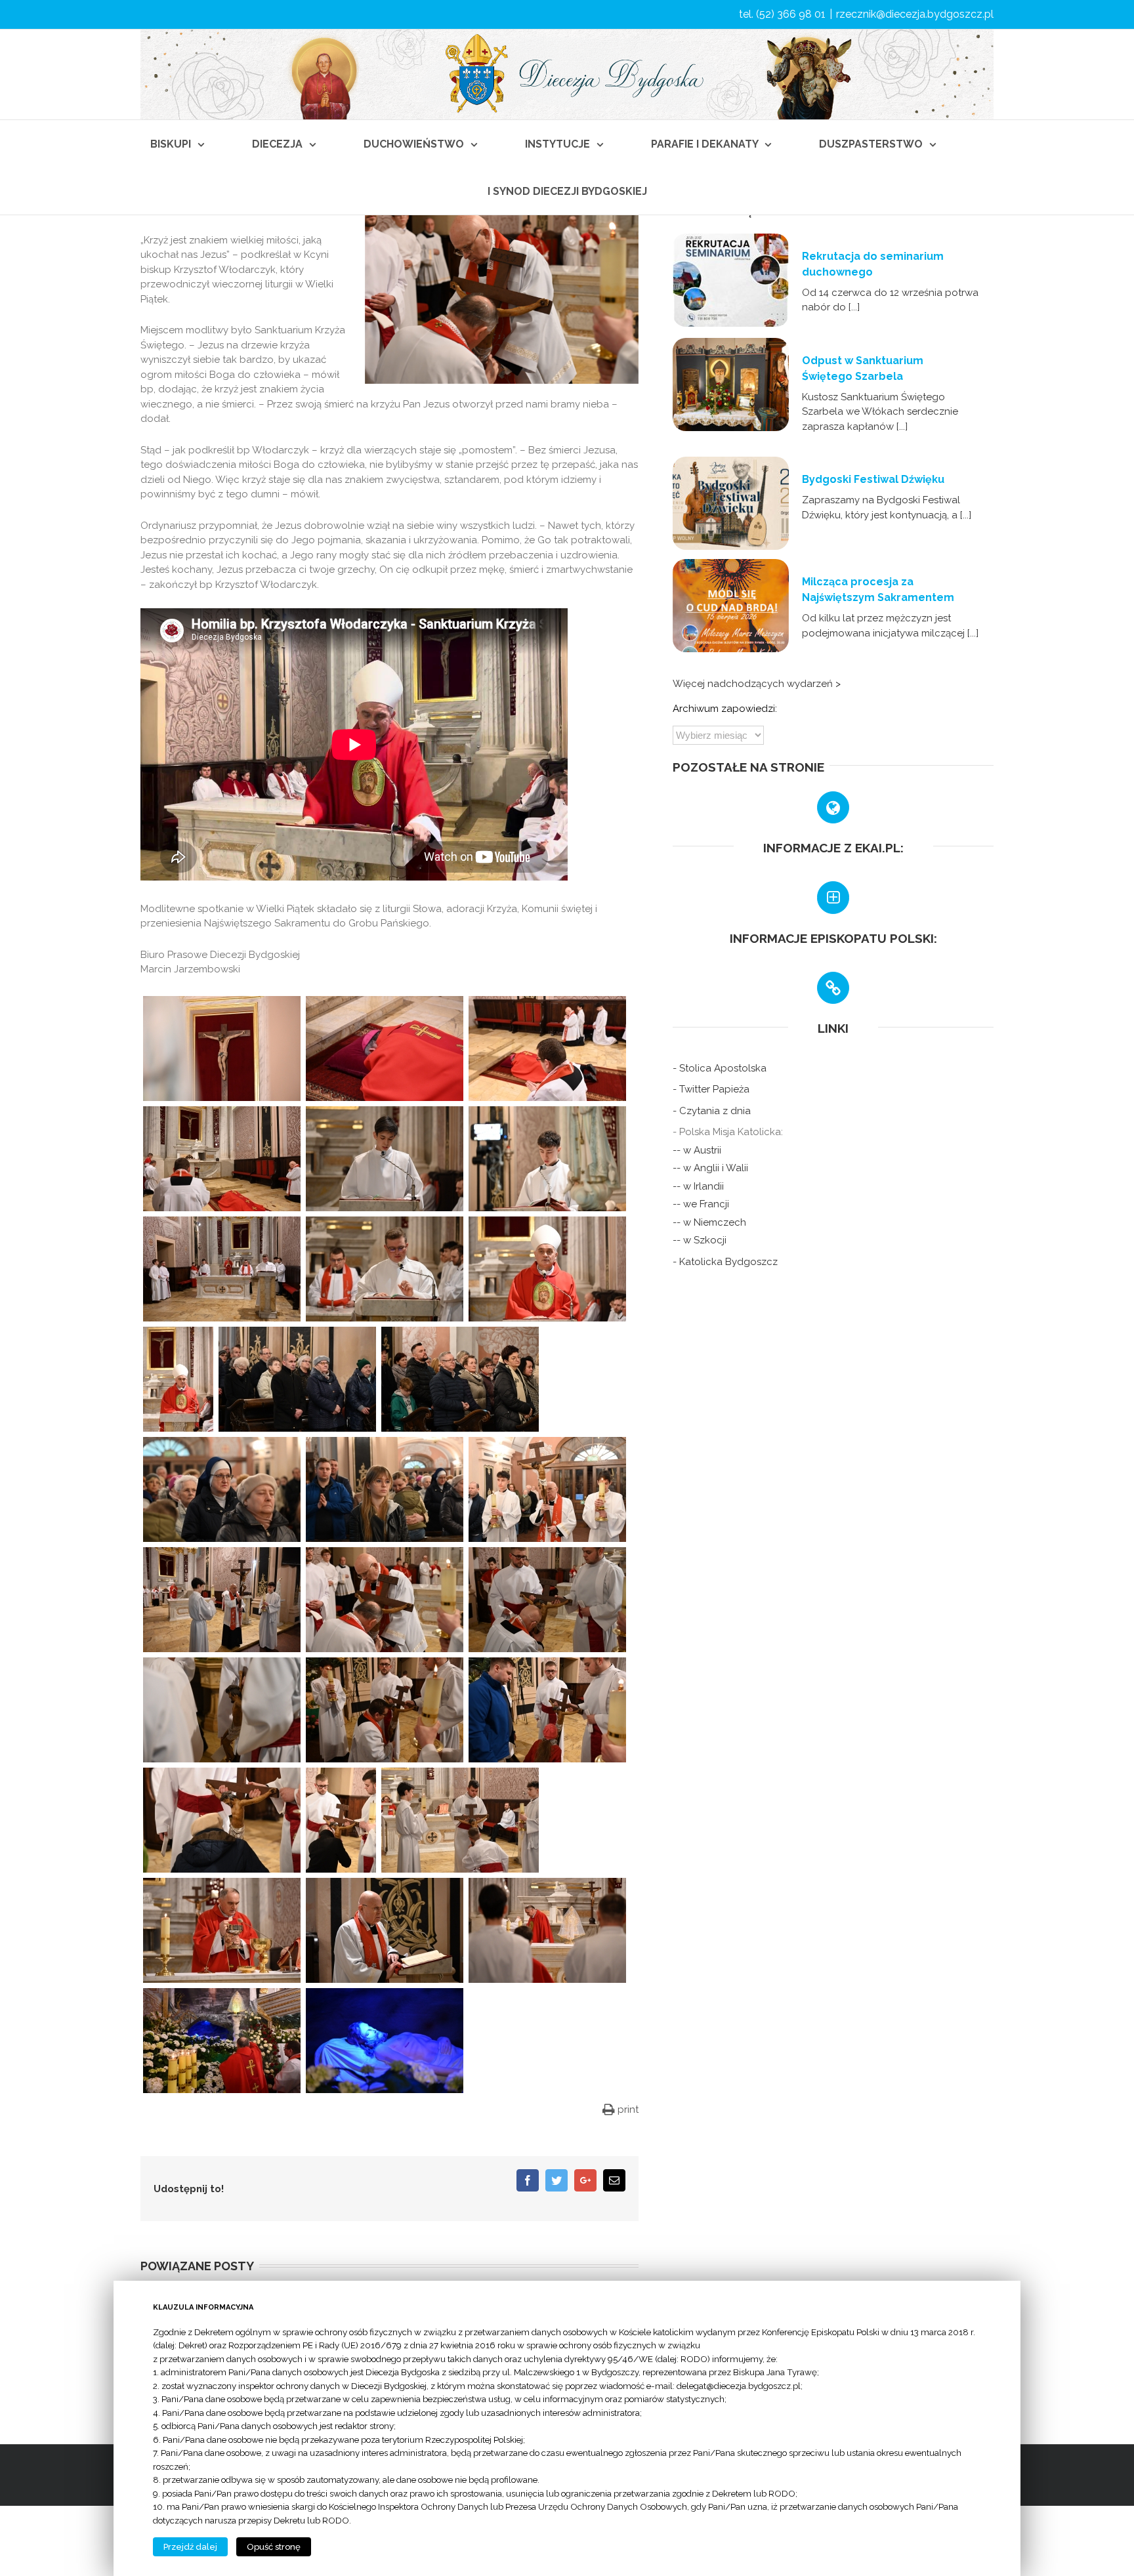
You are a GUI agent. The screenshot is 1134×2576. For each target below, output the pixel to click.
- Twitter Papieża (711, 1089)
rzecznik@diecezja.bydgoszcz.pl (915, 14)
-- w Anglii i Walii (710, 1168)
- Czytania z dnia (712, 1111)
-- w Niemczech (709, 1222)
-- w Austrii (697, 1150)
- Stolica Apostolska (720, 1068)
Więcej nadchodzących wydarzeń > (757, 684)
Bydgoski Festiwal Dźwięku (873, 479)
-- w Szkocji (700, 1240)
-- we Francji (701, 1204)
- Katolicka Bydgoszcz (725, 1262)
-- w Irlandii (698, 1186)
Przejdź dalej (190, 2547)
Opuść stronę (274, 2547)
